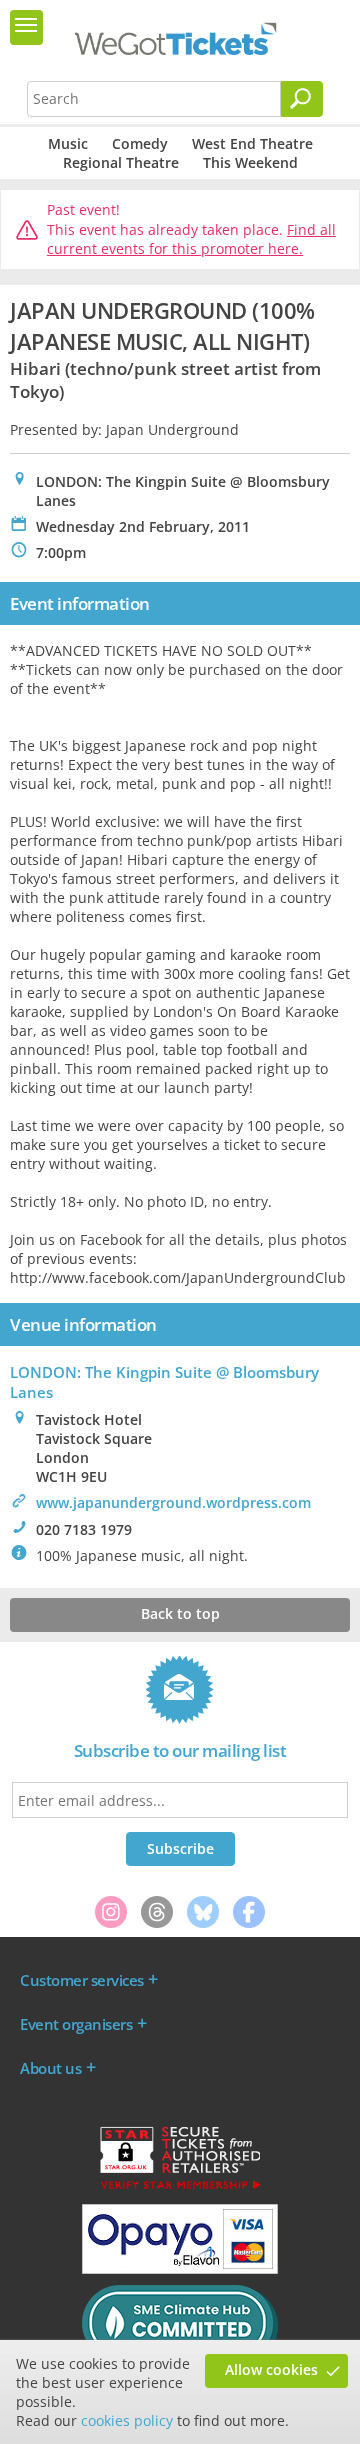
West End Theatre (252, 143)
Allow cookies (271, 2369)
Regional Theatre (121, 162)
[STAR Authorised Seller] (180, 2188)
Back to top (180, 1613)
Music (68, 143)
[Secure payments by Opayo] (180, 2269)
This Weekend (250, 162)
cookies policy (127, 2420)
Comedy (140, 143)
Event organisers (76, 2024)
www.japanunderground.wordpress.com (173, 1502)
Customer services (82, 1980)
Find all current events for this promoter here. (191, 239)
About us (50, 2068)
